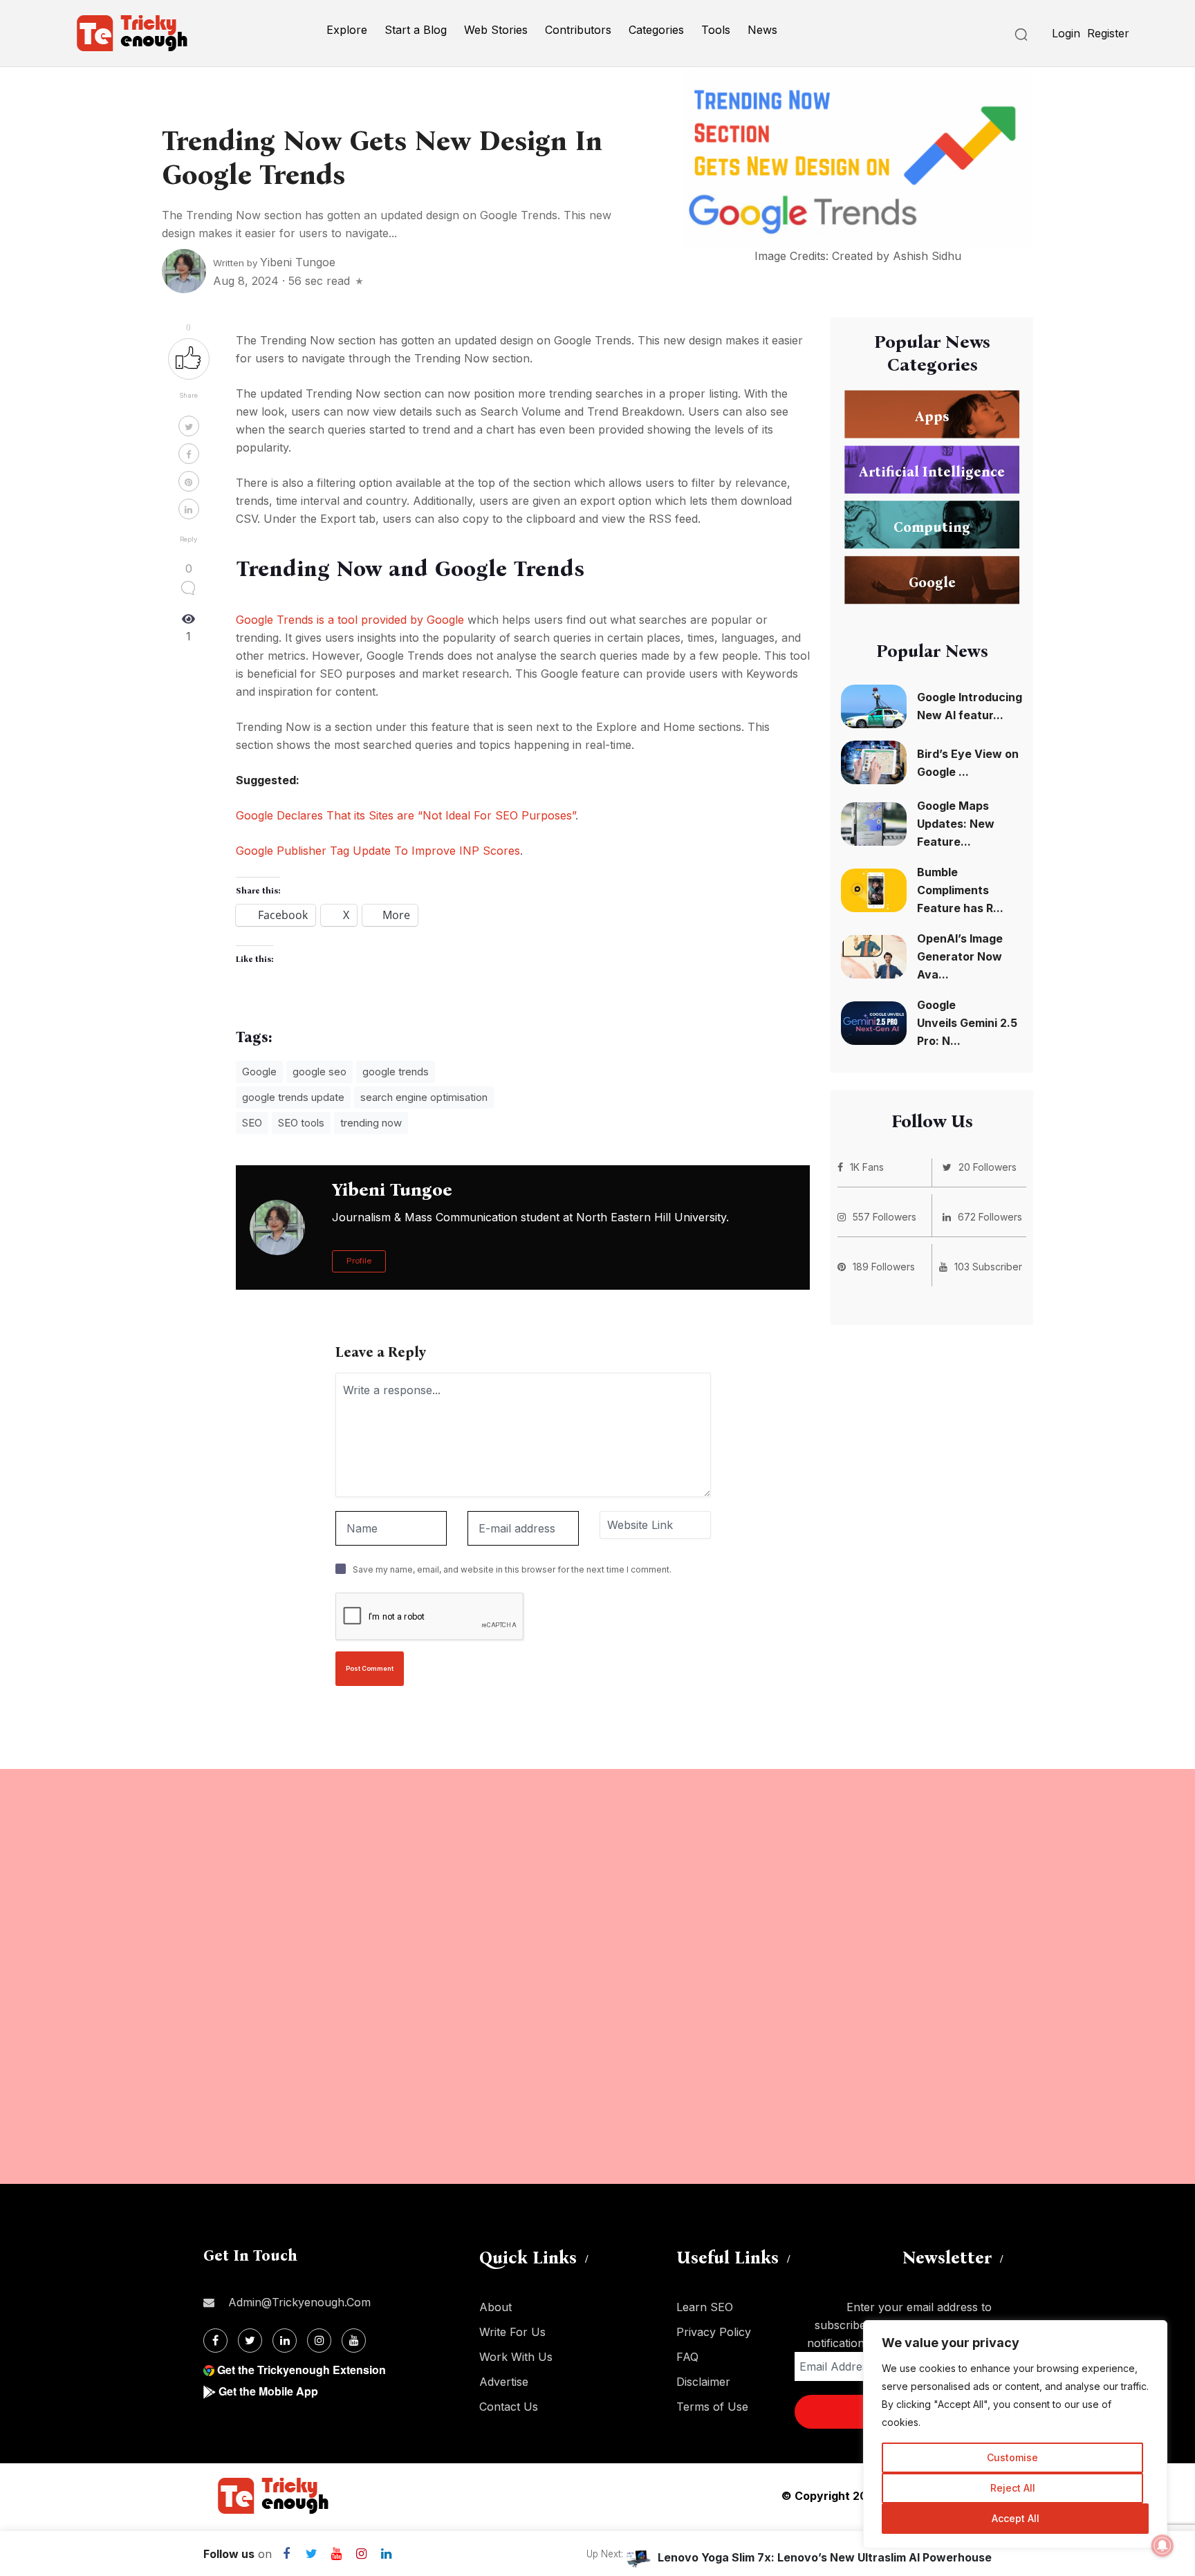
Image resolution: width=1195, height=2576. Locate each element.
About (495, 2307)
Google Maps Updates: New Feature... (956, 824)
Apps (932, 416)
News (762, 30)
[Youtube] (354, 2341)
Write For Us (512, 2332)
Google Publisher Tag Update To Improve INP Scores (378, 851)
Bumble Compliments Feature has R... (960, 890)
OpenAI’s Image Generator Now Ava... (960, 956)
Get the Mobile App (268, 2391)
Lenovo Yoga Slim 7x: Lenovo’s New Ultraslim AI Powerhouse (825, 2557)
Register (1108, 33)
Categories (656, 30)
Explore (347, 30)
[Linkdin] (285, 2341)
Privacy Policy (714, 2332)
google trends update (293, 1097)
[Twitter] (250, 2341)
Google (259, 1072)
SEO (252, 1123)
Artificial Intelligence (932, 471)
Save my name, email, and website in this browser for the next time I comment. (512, 1569)
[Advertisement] (415, 1976)
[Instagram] (319, 2341)
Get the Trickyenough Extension (302, 2370)
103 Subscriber (988, 1267)
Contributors (578, 30)
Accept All (1016, 2518)
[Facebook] (215, 2341)
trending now (371, 1123)
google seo (319, 1072)
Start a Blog (416, 30)
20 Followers (988, 1167)
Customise (1012, 2457)
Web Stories (496, 30)
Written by (274, 263)
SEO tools (301, 1123)
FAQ (687, 2357)
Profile (359, 1261)
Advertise (504, 2382)
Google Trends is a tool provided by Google (350, 620)
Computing (932, 526)
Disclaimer (703, 2382)
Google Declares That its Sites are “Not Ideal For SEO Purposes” (406, 815)
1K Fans (867, 1167)
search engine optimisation (424, 1097)
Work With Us (516, 2357)
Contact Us (509, 2407)
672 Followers (990, 1217)
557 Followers (884, 1217)
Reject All (1013, 2488)
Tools (716, 30)
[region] (1015, 2434)
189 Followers (884, 1267)
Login (1066, 33)
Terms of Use (712, 2407)
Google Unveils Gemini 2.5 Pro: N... (967, 1023)
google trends (396, 1072)
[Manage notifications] (1162, 2546)
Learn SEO (705, 2307)
